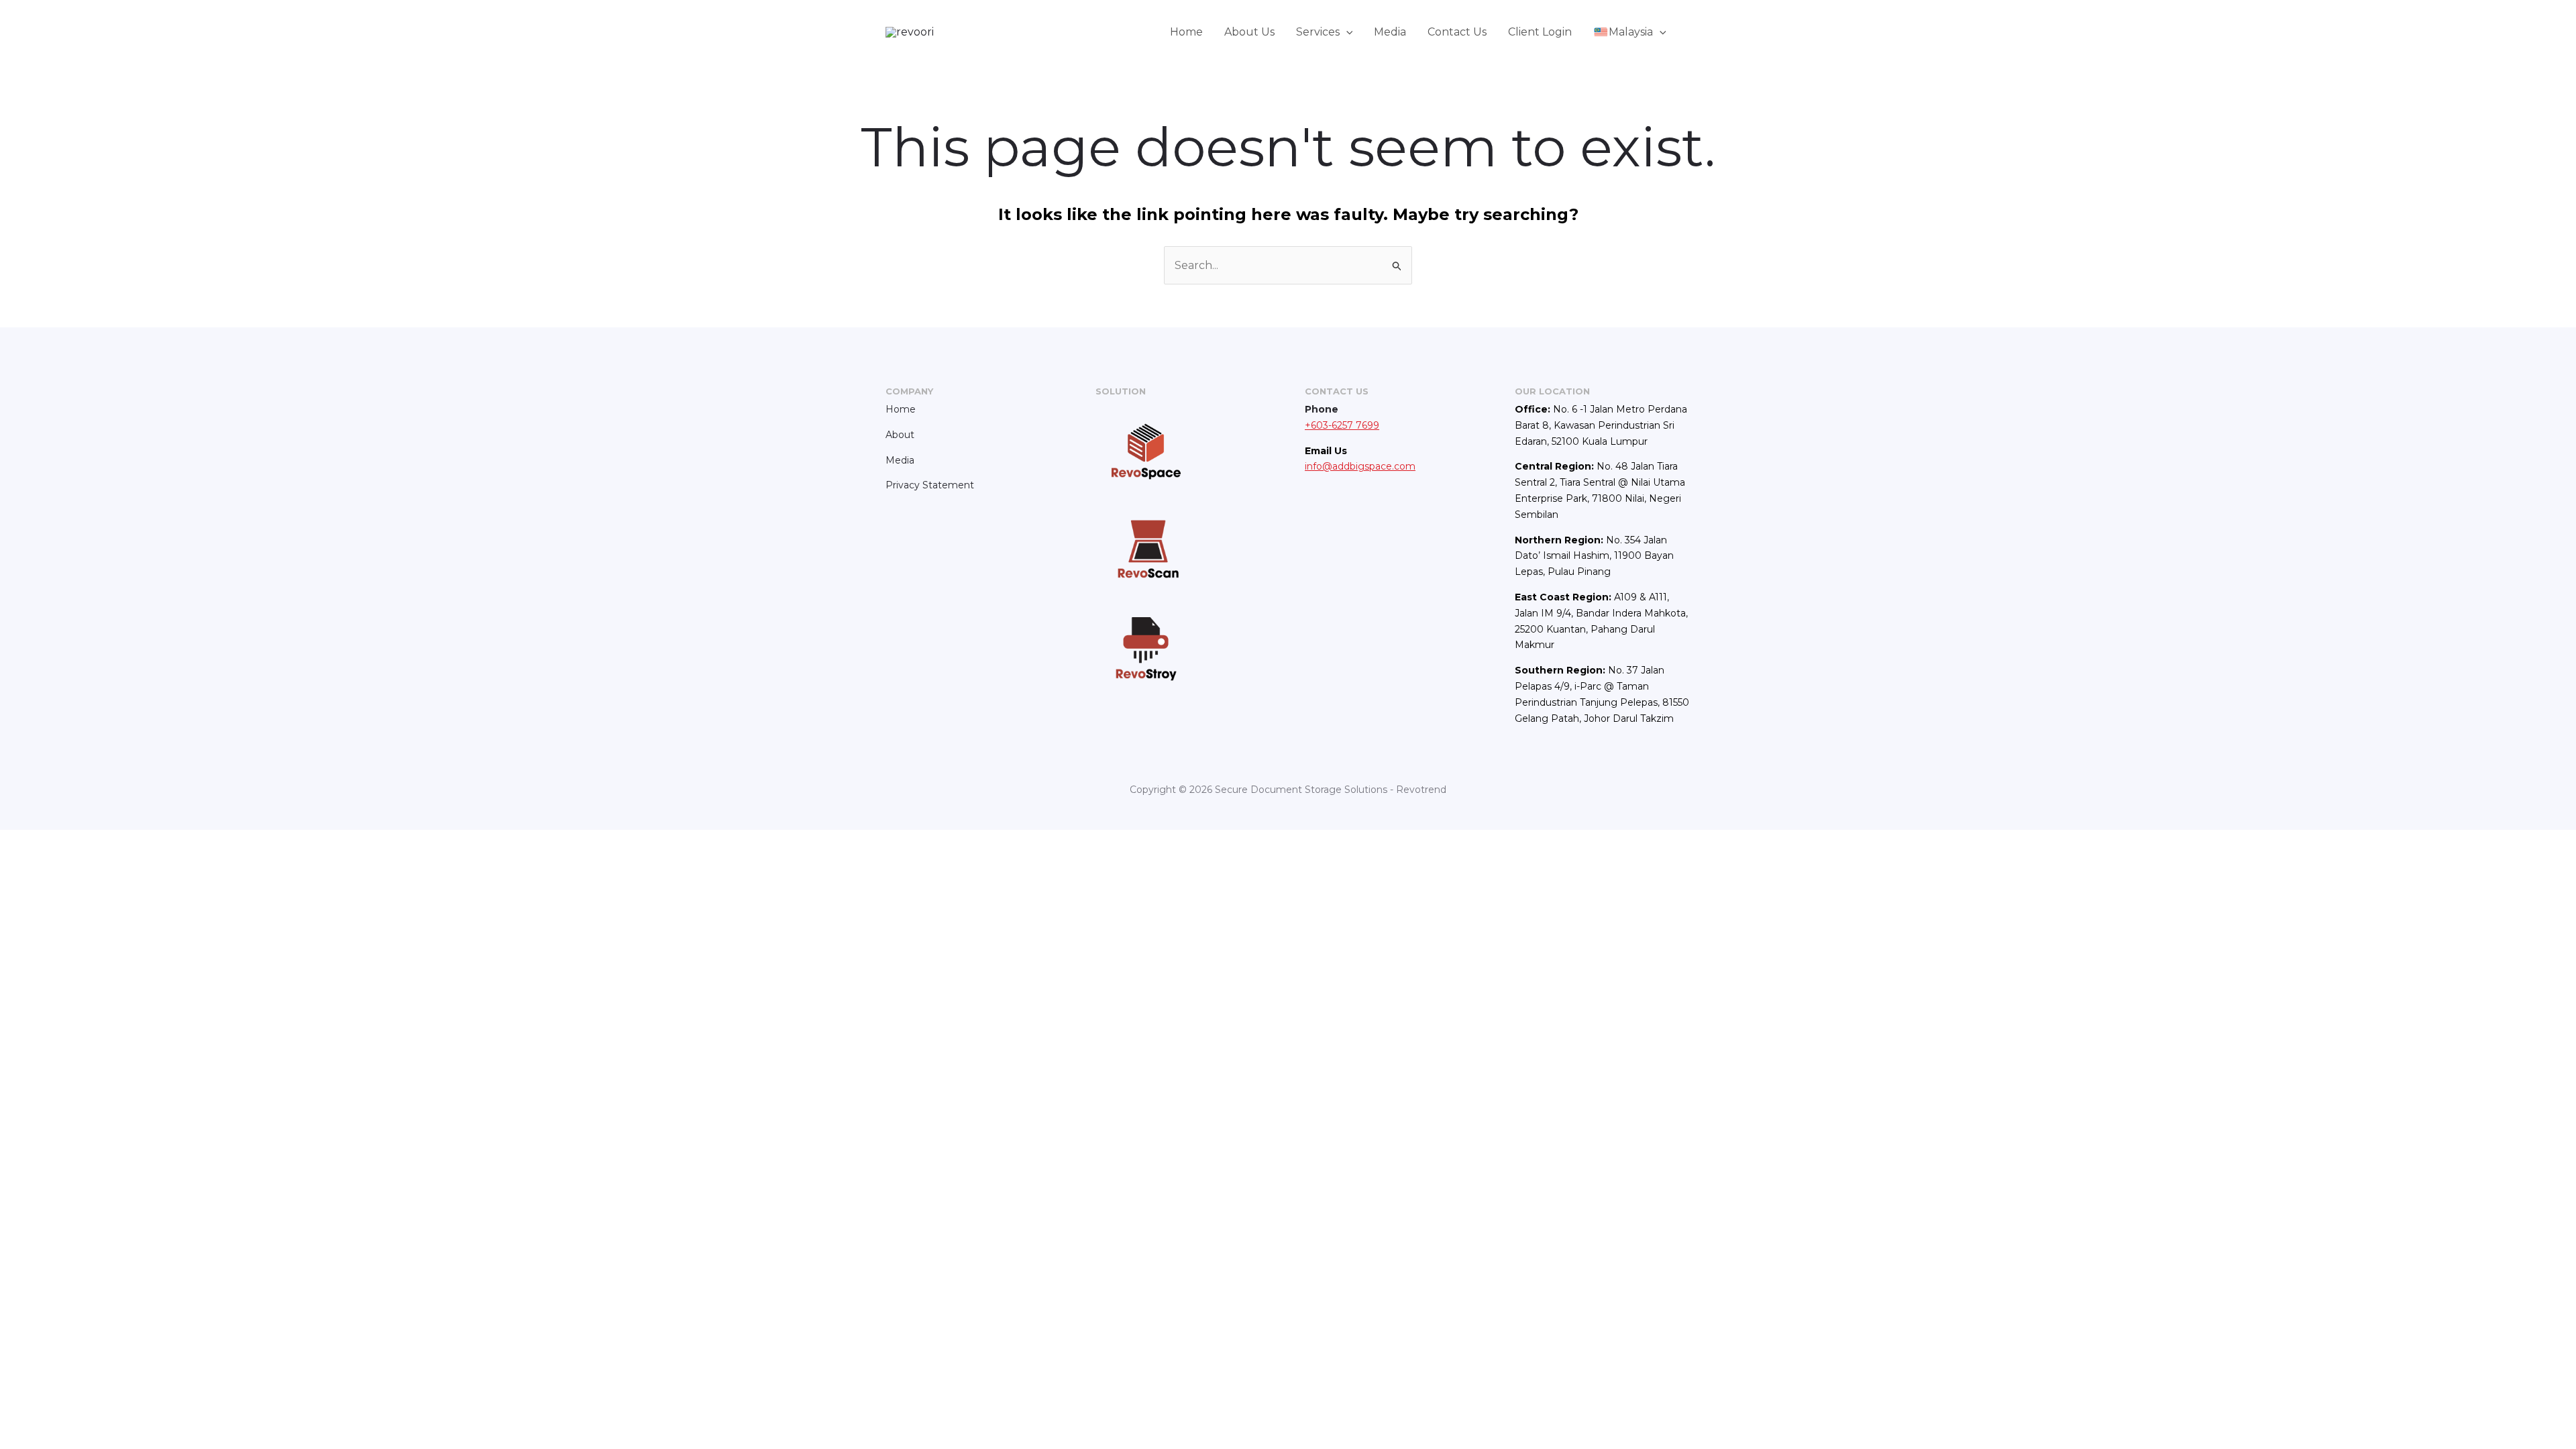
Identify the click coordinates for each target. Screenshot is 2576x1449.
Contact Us (1457, 32)
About (900, 435)
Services (1318, 32)
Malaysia (1631, 32)
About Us (1249, 32)
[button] (1346, 32)
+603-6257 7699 (1342, 425)
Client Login (1540, 32)
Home (1186, 32)
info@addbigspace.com (1360, 466)
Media (1390, 32)
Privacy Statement (930, 485)
